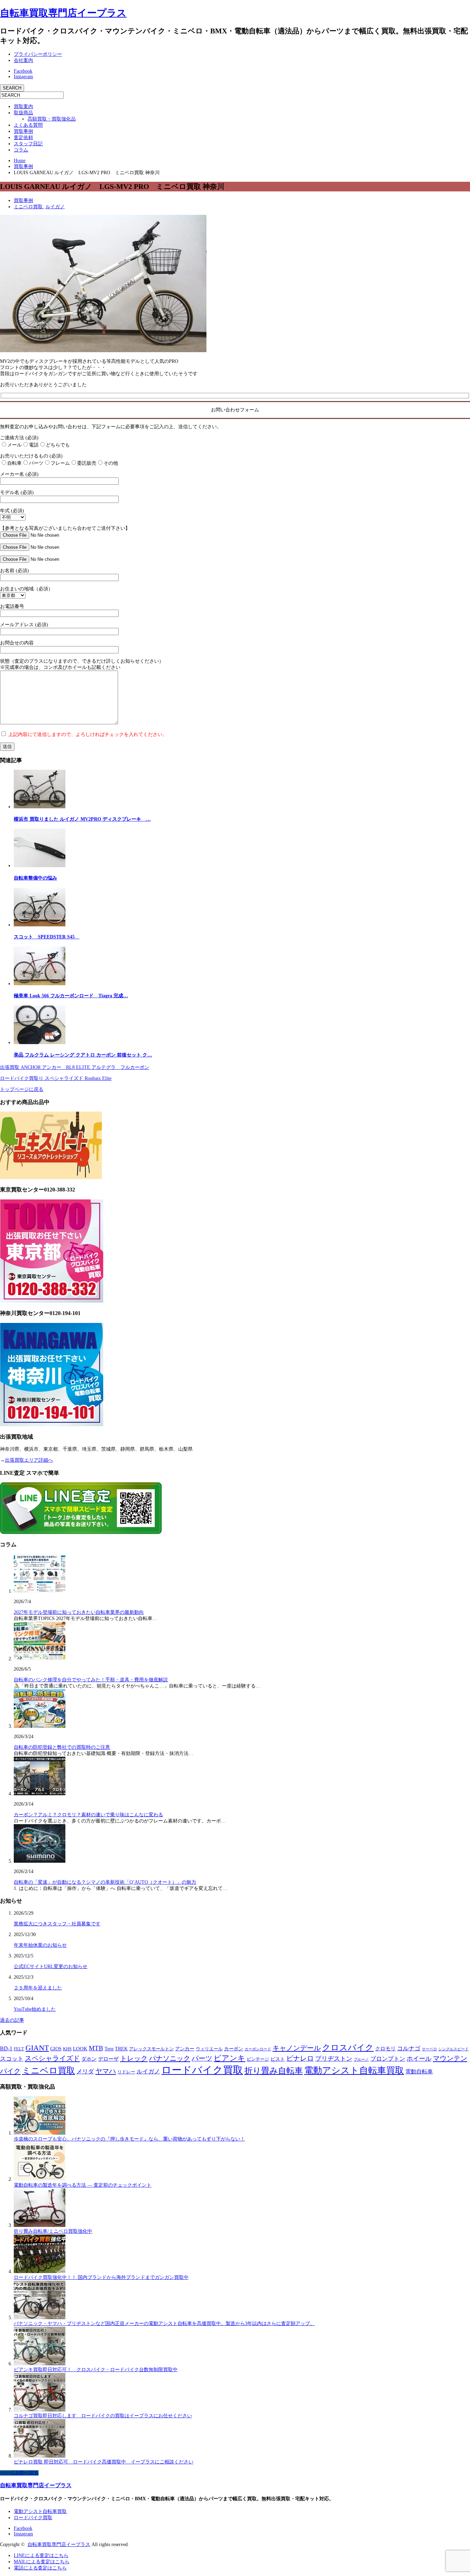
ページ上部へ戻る (19, 2473)
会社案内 (23, 60)
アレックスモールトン (151, 2049)
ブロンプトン (388, 2059)
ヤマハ (106, 2071)
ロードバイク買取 (202, 2070)
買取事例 (23, 131)
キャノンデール (297, 2048)
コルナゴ (409, 2048)
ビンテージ (258, 2059)
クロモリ (385, 2049)
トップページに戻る (22, 1089)
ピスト (278, 2059)
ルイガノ (55, 207)
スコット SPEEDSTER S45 (47, 937)
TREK (121, 2049)
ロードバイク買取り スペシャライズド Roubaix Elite (56, 1078)
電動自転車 (419, 2072)
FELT (19, 2049)
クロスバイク (348, 2048)
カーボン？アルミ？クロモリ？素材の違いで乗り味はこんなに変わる (88, 1815)
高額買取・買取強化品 (52, 119)
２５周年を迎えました (38, 1988)
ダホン (89, 2059)
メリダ (85, 2072)
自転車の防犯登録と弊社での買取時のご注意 (62, 1747)
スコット (12, 2059)
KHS (67, 2049)
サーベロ (429, 2049)
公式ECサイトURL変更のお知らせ (51, 1967)
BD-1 (6, 2048)
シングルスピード (453, 2049)
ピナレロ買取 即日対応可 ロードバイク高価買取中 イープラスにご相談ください (104, 2462)
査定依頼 (23, 138)
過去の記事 (12, 2020)
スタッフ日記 (28, 144)
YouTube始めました (35, 2009)
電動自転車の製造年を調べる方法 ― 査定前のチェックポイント (83, 2185)
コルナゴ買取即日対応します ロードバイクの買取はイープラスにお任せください (103, 2416)
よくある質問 (28, 125)
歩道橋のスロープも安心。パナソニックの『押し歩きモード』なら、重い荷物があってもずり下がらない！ (129, 2139)
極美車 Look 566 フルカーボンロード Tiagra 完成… (71, 996)
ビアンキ (229, 2058)
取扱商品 (23, 113)
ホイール (419, 2059)
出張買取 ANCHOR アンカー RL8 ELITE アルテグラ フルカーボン (75, 1067)
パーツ (202, 2058)
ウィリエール (209, 2049)
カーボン (234, 2049)
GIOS (56, 2049)
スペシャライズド (52, 2058)
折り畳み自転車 (274, 2071)
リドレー (126, 2072)
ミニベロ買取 (28, 207)
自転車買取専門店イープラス (63, 13)
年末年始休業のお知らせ (40, 1945)
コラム (21, 150)
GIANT (37, 2048)
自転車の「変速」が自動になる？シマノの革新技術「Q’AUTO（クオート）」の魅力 (105, 1882)
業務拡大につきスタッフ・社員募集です (57, 1924)
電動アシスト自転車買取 (354, 2070)
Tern (109, 2049)
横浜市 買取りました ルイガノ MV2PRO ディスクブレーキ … (82, 819)
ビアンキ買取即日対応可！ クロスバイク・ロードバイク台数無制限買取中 (96, 2370)
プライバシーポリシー (38, 54)
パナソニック (170, 2058)
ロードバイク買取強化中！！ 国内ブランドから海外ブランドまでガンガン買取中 (101, 2277)
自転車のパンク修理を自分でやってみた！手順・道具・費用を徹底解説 (91, 1680)
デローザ (108, 2059)
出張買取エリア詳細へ (29, 1460)
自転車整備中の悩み (35, 878)
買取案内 (23, 107)
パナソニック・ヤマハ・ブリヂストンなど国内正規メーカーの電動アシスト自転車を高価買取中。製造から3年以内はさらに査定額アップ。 (164, 2323)
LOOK (80, 2049)
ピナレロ (300, 2058)
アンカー (185, 2049)
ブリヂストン (334, 2059)
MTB (96, 2048)
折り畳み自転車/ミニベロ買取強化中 (53, 2231)
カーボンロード (258, 2049)
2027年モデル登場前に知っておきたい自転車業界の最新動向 (79, 1612)
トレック (134, 2058)
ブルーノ (361, 2059)
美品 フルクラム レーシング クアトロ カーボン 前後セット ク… (83, 1055)
